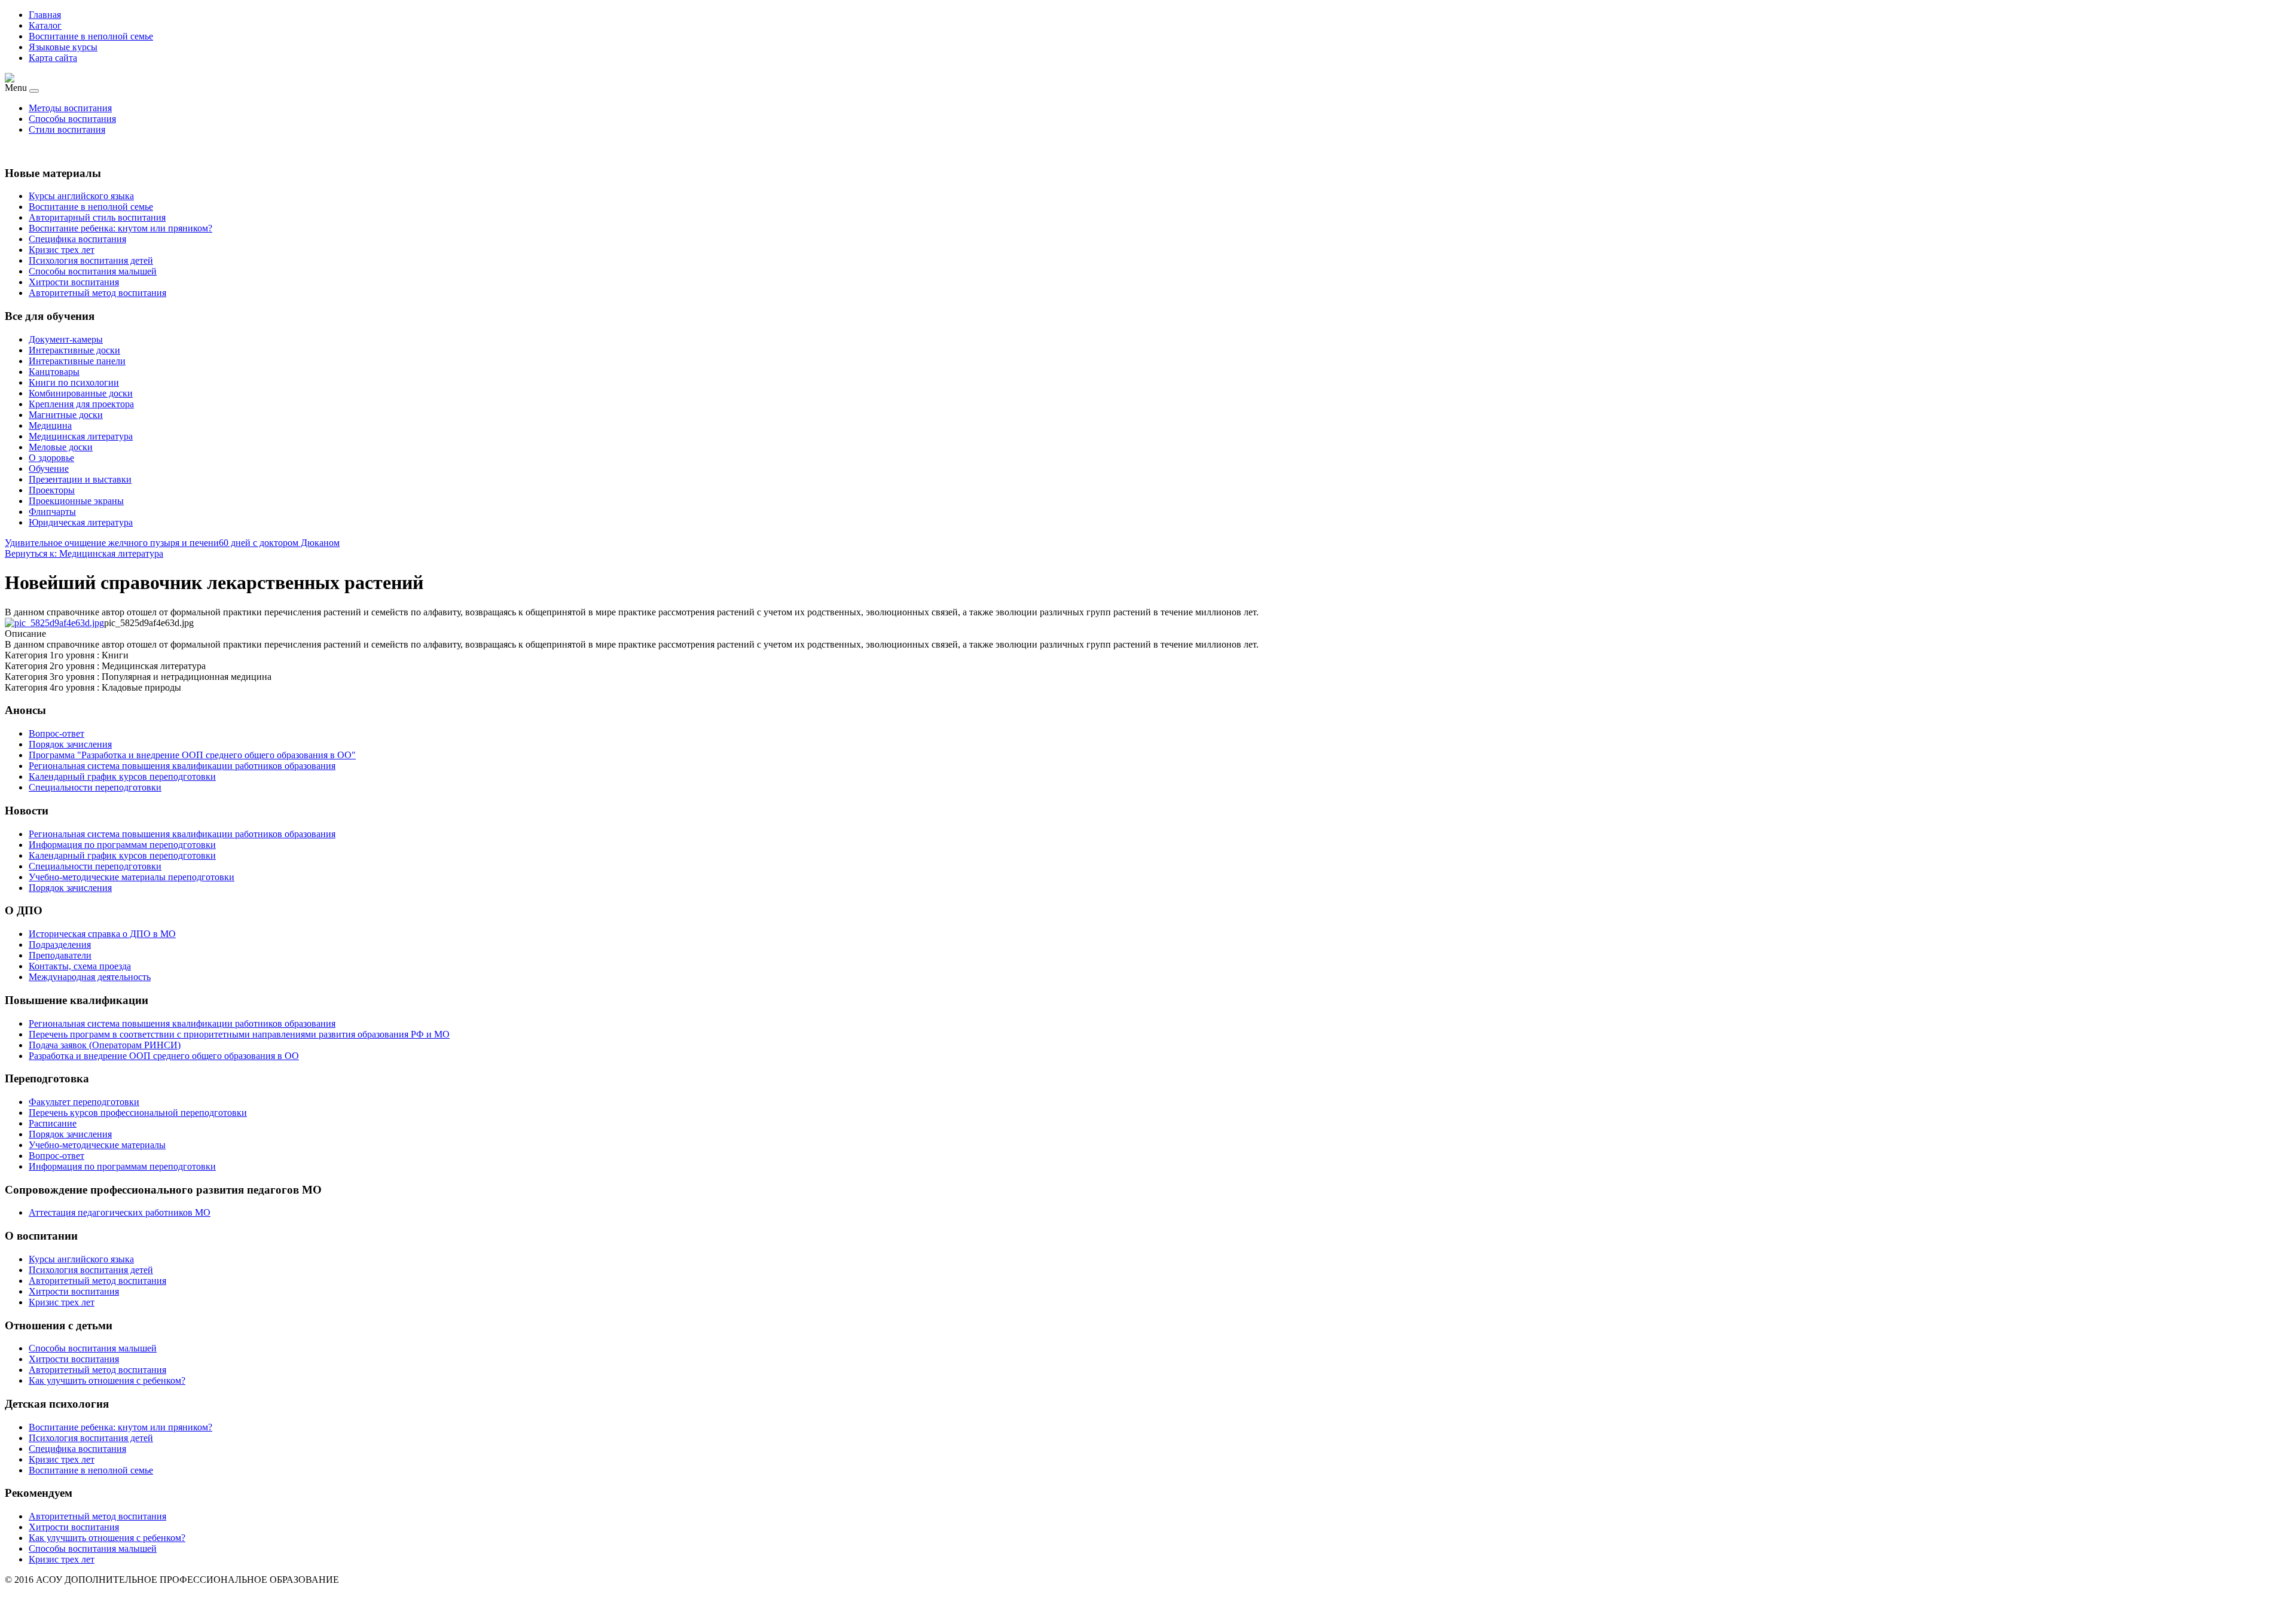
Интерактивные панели (77, 361)
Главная (45, 15)
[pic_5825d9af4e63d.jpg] (54, 623)
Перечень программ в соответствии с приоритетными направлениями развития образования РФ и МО (239, 1034)
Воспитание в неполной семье (91, 36)
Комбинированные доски (81, 393)
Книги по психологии (74, 382)
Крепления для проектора (81, 404)
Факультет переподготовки (84, 1102)
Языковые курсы (63, 47)
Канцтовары (54, 372)
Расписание (53, 1123)
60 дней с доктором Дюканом (279, 543)
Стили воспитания (67, 129)
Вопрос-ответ (57, 1156)
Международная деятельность (90, 977)
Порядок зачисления (70, 1134)
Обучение (49, 469)
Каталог (45, 25)
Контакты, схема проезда (80, 966)
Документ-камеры (66, 339)
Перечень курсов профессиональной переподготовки (138, 1113)
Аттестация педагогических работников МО (120, 1212)
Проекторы (52, 490)
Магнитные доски (66, 415)
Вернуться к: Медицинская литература (84, 553)
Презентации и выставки (80, 479)
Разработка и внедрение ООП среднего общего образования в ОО (164, 1056)
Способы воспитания (72, 119)
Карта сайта (53, 58)
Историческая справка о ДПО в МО (102, 934)
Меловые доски (61, 447)
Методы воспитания (70, 108)
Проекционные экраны (76, 501)
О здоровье (51, 458)
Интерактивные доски (74, 350)
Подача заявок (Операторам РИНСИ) (105, 1045)
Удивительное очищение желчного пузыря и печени (112, 543)
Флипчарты (52, 512)
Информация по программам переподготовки (122, 1166)
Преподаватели (60, 955)
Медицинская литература (81, 436)
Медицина (50, 425)
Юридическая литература (81, 522)
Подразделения (60, 945)
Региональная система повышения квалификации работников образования (182, 1023)
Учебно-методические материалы (97, 1145)
